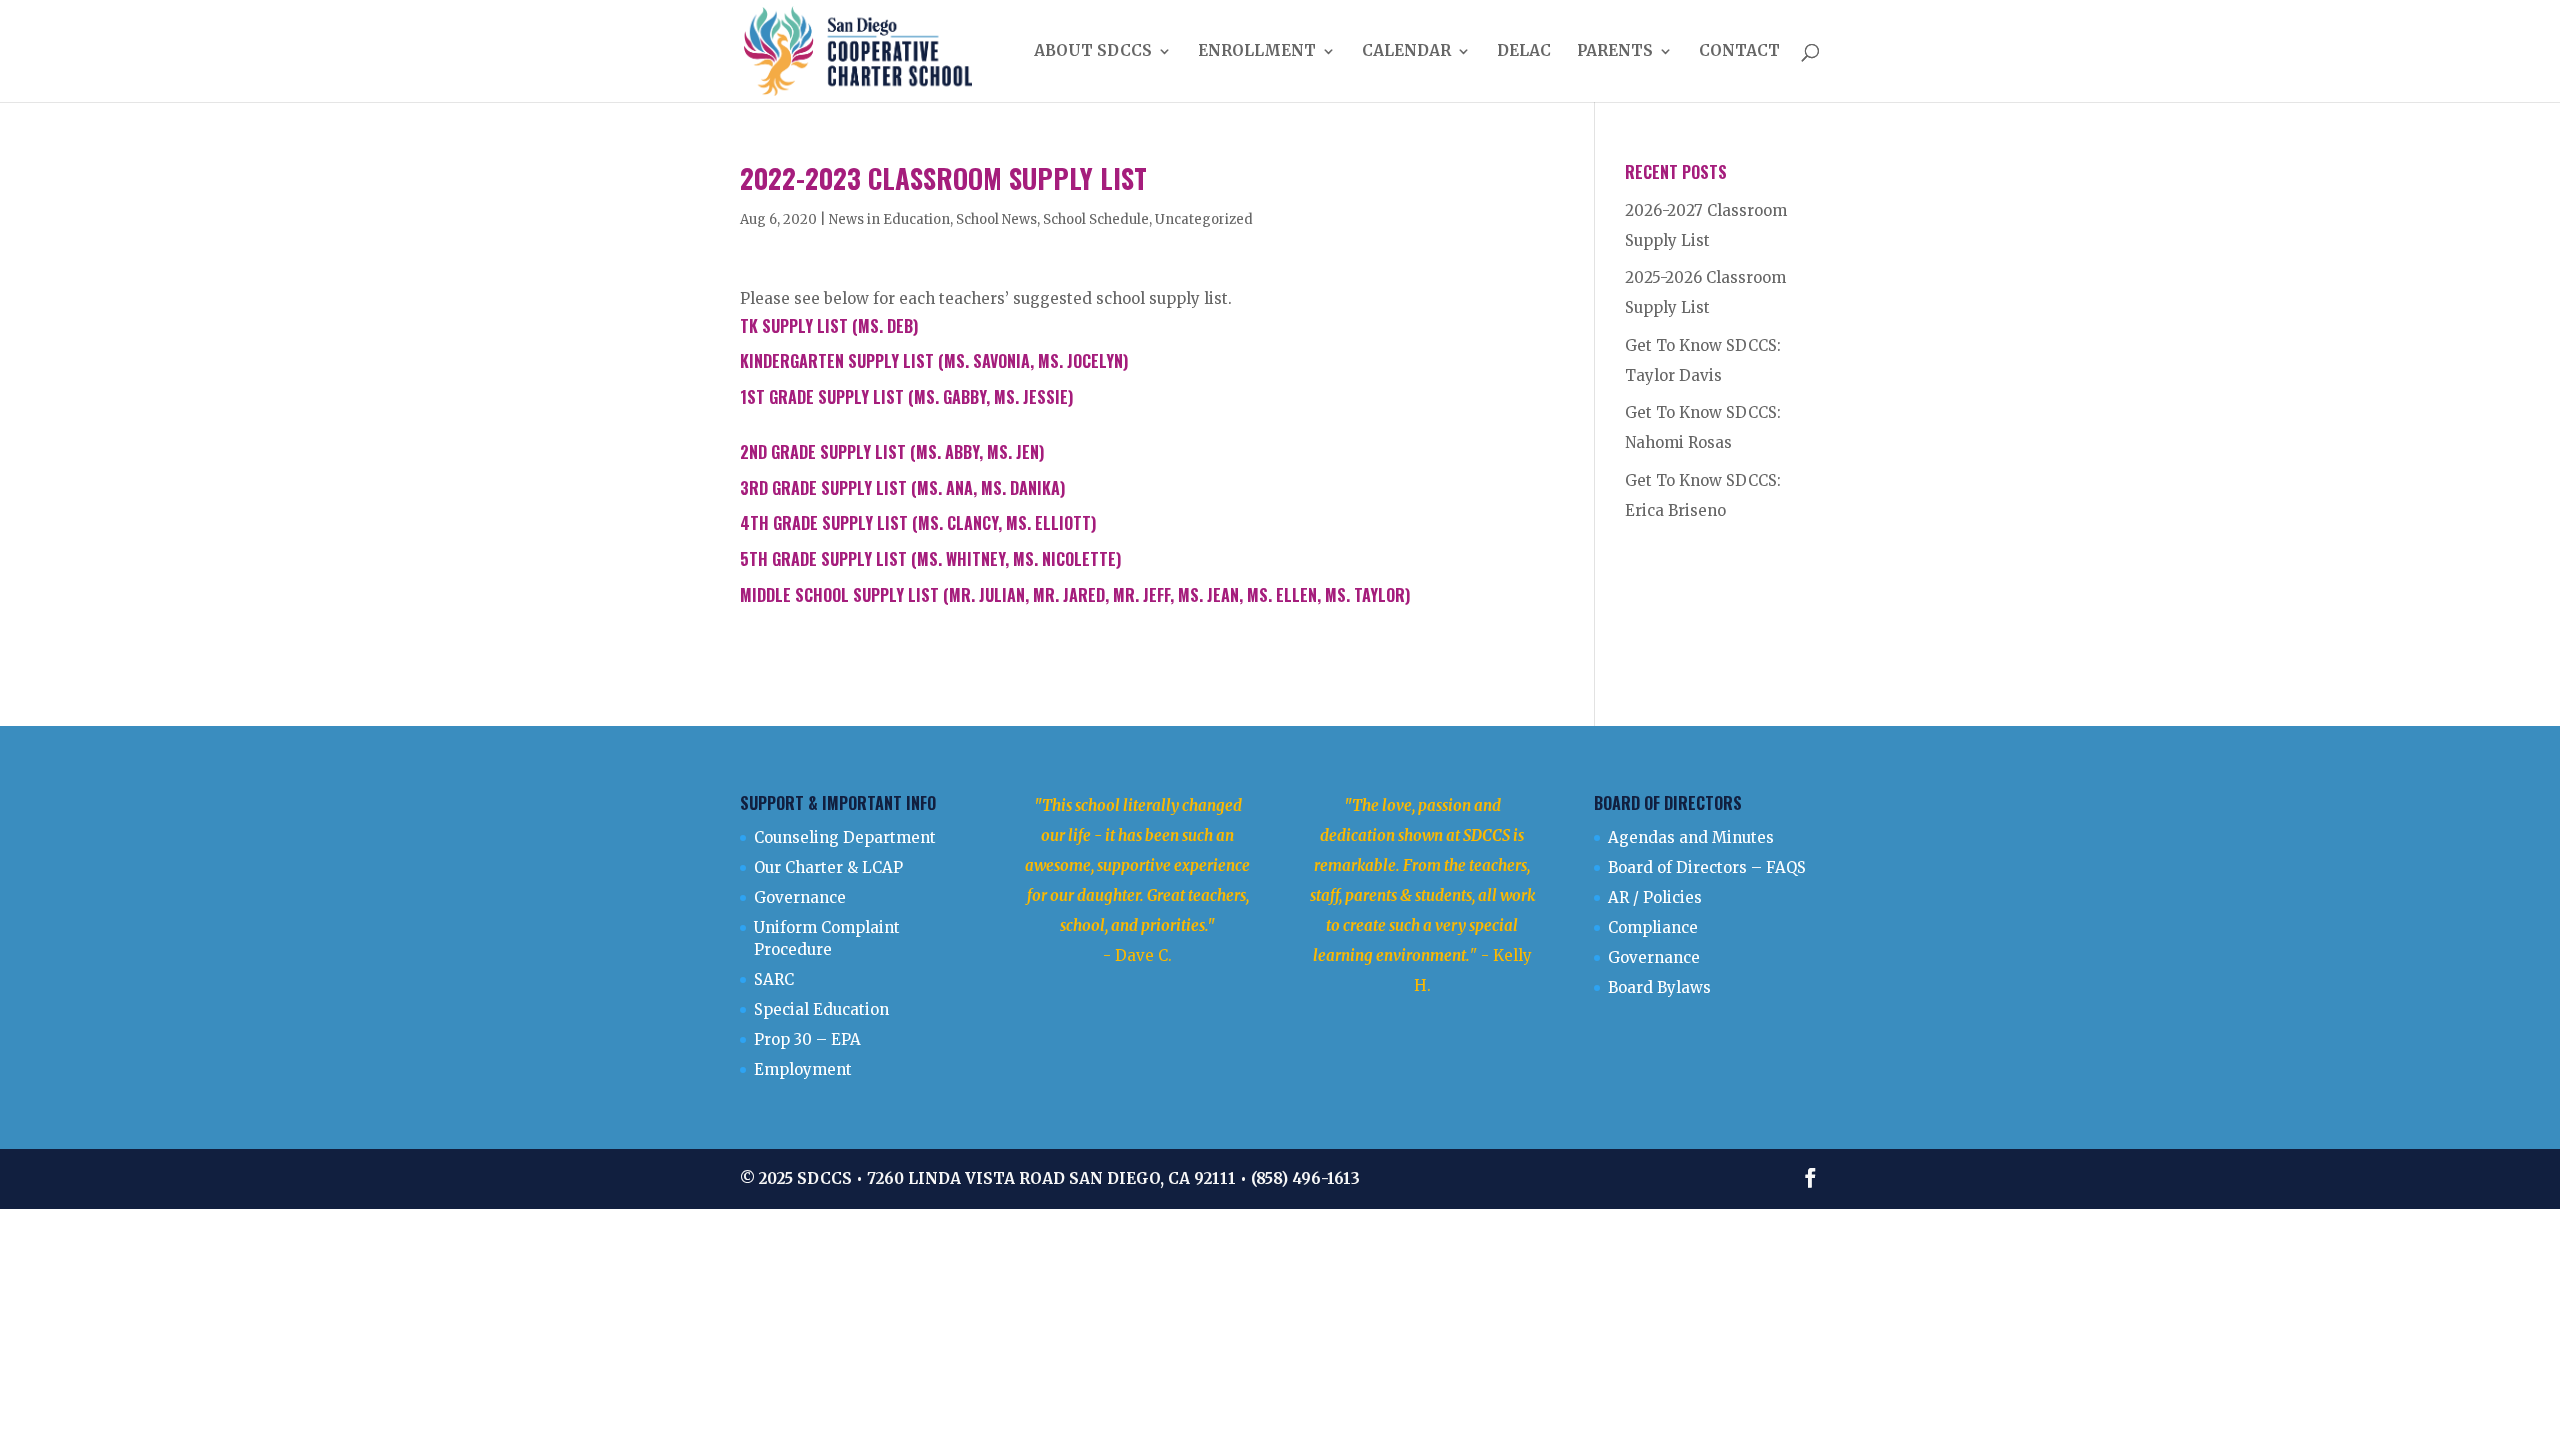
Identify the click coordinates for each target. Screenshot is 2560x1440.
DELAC (1524, 52)
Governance (800, 897)
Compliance (1653, 927)
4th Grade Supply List (824, 523)
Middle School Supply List (839, 595)
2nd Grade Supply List (823, 452)
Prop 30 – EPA (807, 1039)
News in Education (889, 219)
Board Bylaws (1659, 987)
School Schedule (1096, 219)
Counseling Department (845, 837)
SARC (774, 979)
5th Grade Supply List (823, 559)
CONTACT (1739, 52)
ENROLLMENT (1257, 52)
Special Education (821, 1009)
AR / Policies (1655, 897)
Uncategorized (1204, 219)
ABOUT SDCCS (1093, 52)
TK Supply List (794, 326)
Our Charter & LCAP (828, 867)
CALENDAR (1406, 52)
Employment (803, 1069)
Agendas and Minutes (1691, 837)
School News (996, 219)
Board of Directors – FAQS (1707, 867)
